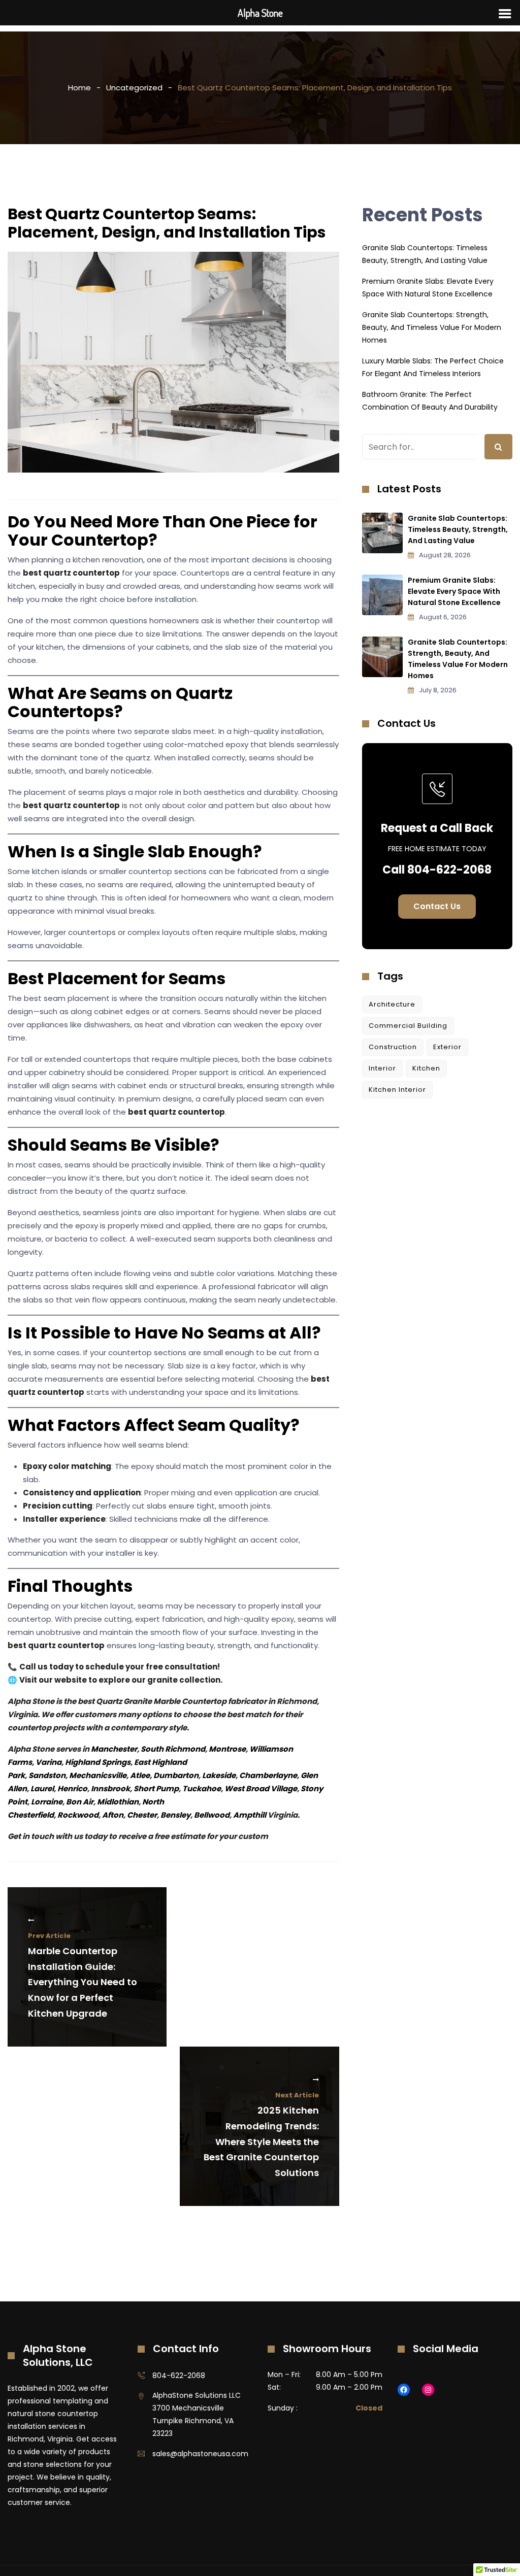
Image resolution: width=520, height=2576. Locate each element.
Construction (393, 1047)
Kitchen (426, 1068)
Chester (142, 1815)
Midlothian (118, 1802)
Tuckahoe (202, 1788)
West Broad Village (261, 1788)
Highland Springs (98, 1762)
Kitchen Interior (397, 1090)
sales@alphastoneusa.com (200, 2454)
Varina (48, 1762)
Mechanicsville (98, 1775)
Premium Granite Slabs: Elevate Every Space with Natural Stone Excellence (454, 591)
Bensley (175, 1815)
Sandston (47, 1775)
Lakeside (219, 1775)
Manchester (114, 1749)
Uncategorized (134, 88)
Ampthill (250, 1815)
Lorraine (47, 1802)
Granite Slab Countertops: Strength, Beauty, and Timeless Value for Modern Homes (432, 327)
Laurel (42, 1788)
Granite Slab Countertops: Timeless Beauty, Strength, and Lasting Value (458, 529)
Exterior (447, 1047)
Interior (382, 1068)
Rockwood (78, 1815)
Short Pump (156, 1788)
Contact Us (437, 906)
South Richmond (173, 1749)
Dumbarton (176, 1775)
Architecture (392, 1004)
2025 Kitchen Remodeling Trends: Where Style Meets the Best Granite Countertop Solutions (261, 2135)
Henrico (72, 1788)
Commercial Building (408, 1026)
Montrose (227, 1749)
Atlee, (141, 1775)
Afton (113, 1815)
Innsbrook (110, 1788)
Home (79, 88)
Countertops (61, 711)
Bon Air (80, 1802)
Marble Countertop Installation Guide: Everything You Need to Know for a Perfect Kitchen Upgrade (83, 1975)
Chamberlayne (268, 1775)
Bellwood (212, 1815)
